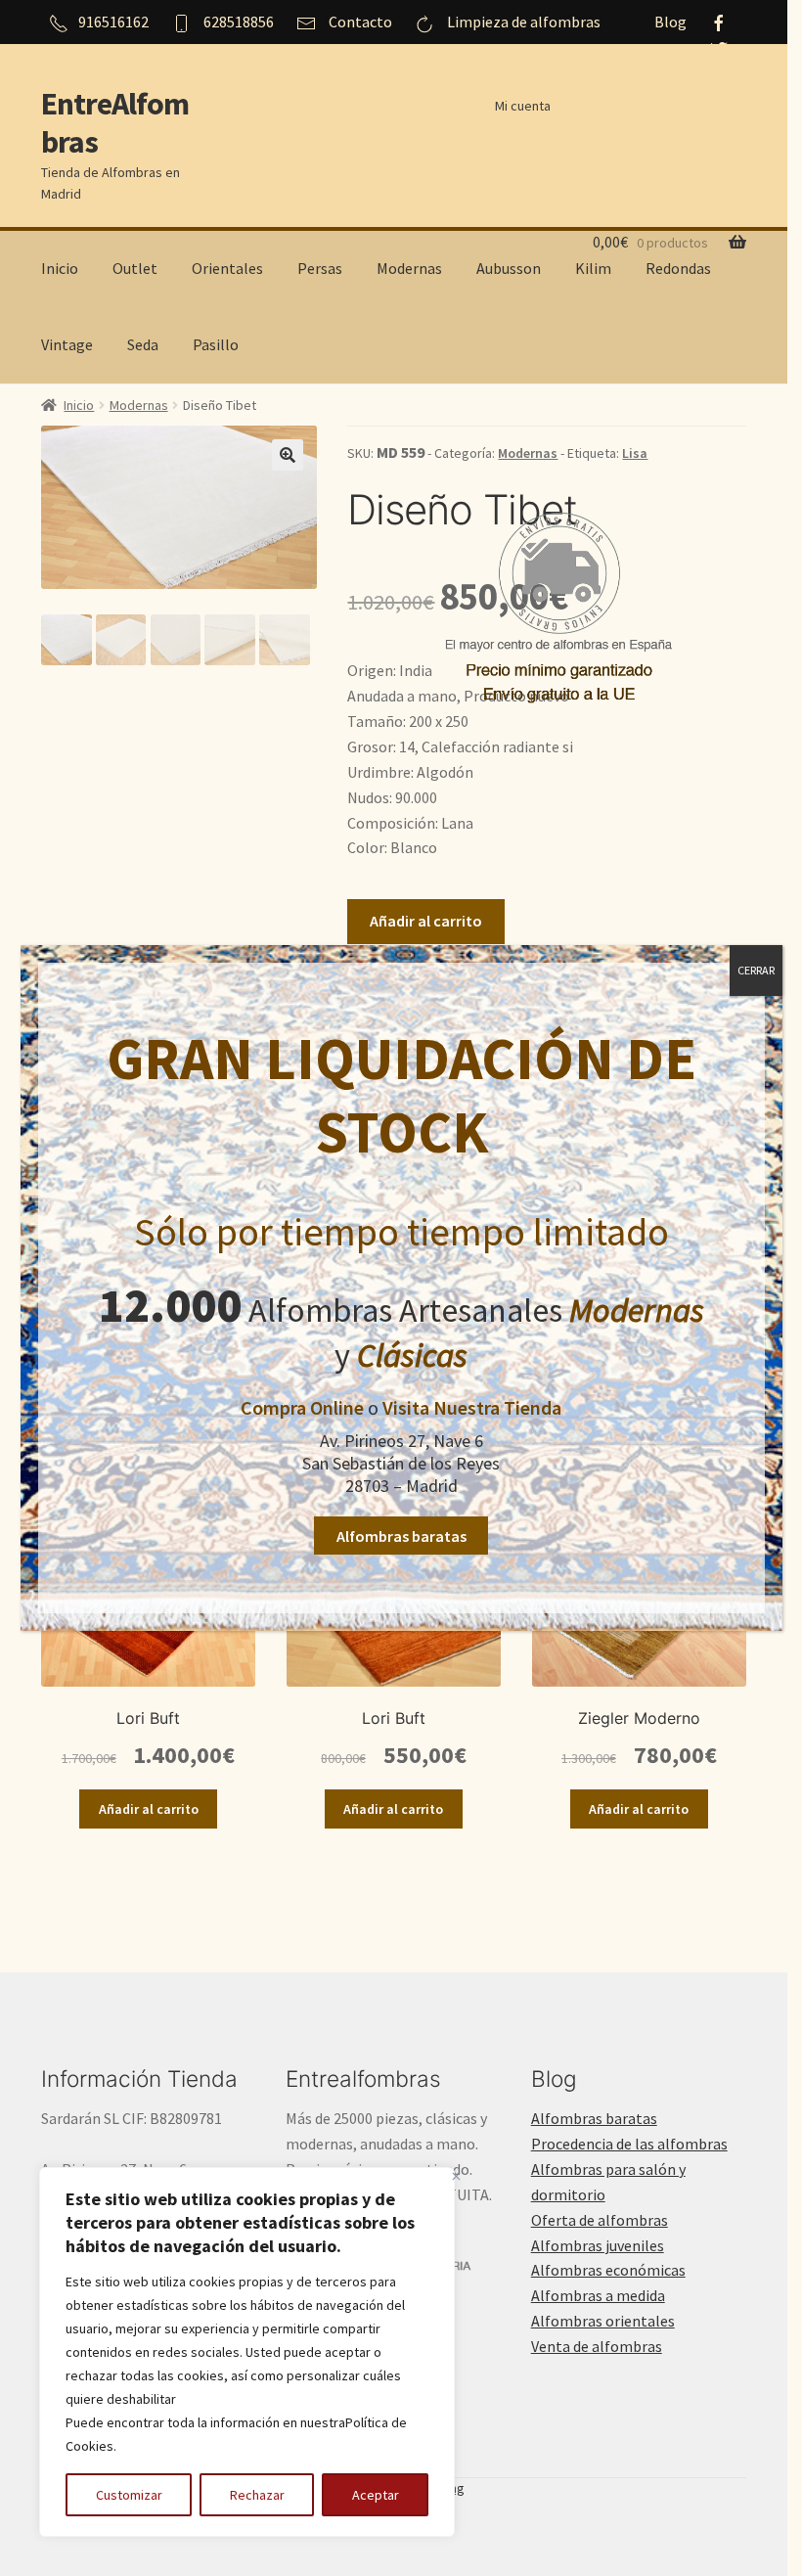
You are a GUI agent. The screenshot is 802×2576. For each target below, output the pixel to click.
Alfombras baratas (401, 1536)
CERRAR (756, 970)
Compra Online (302, 1407)
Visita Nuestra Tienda (472, 1407)
